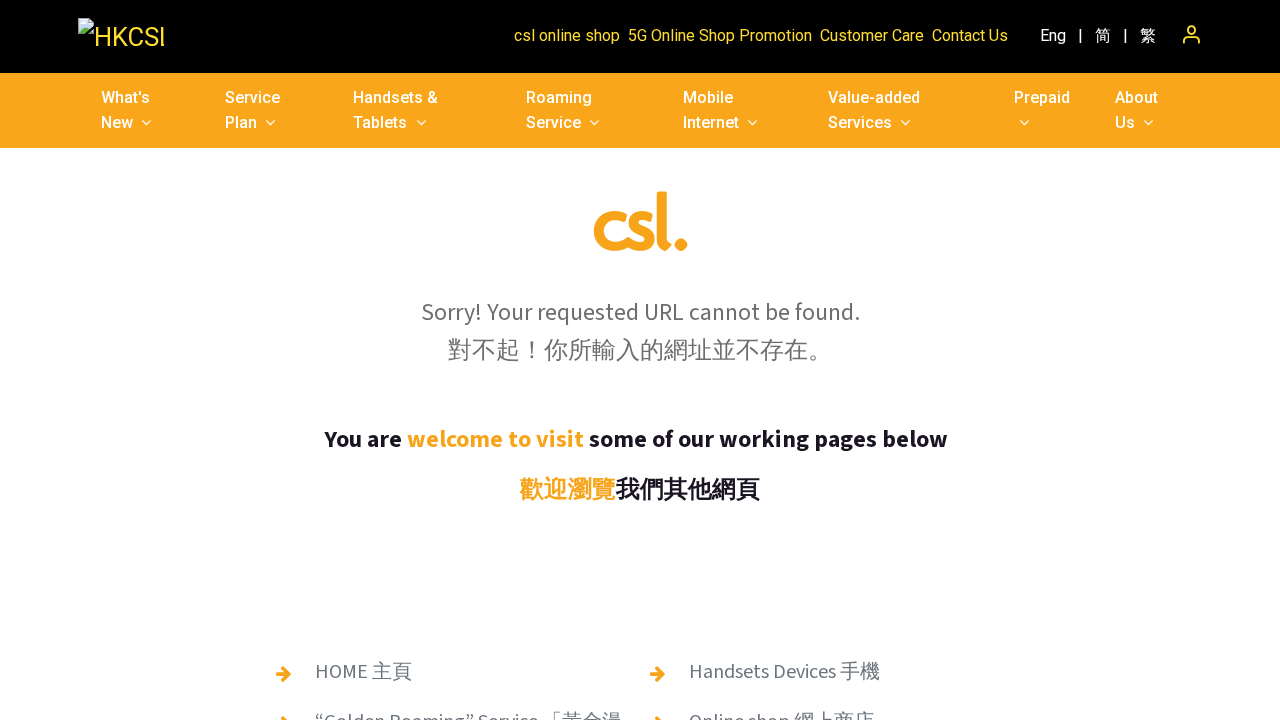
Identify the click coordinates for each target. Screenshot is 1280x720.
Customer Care (872, 35)
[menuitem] (1053, 36)
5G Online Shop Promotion (720, 35)
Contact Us (970, 35)
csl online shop (567, 35)
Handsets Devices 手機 (784, 672)
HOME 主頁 (363, 672)
